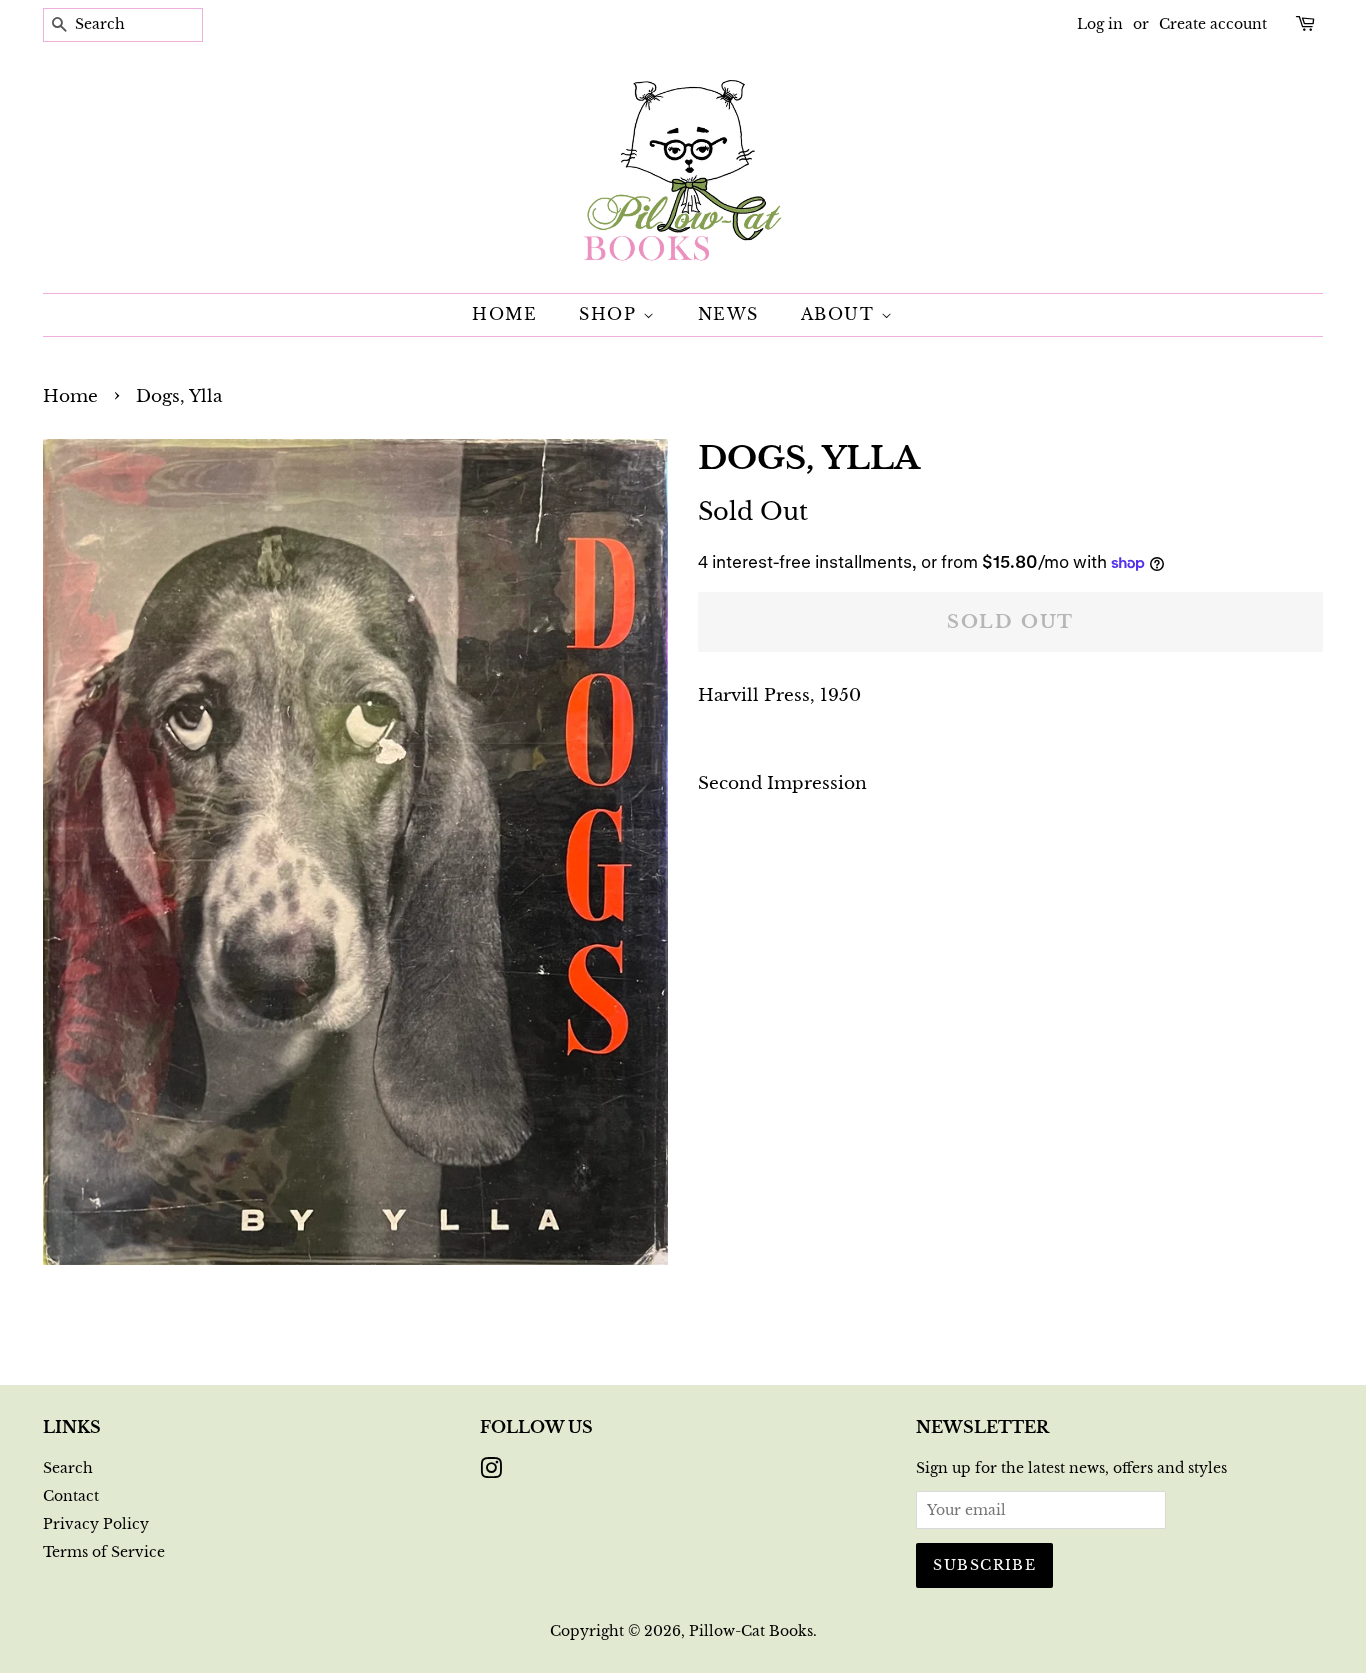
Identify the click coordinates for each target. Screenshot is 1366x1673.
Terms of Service (104, 1552)
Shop (611, 314)
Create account (1213, 24)
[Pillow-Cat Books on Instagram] (491, 1472)
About (841, 314)
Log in (1100, 24)
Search (68, 1468)
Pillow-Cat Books (751, 1631)
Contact (71, 1496)
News (728, 314)
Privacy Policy (96, 1524)
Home (504, 314)
